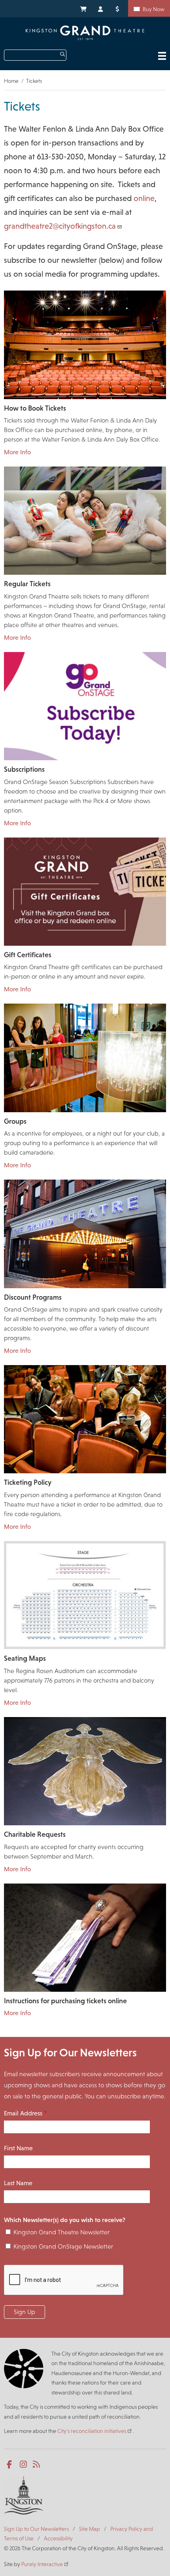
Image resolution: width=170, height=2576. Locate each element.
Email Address (23, 2113)
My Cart (83, 8)
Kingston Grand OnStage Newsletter (63, 2246)
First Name (18, 2148)
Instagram (24, 2465)
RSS (37, 2465)
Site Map (90, 2529)
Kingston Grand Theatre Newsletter (61, 2232)
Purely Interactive (42, 2564)
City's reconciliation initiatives (92, 2431)
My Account (101, 8)
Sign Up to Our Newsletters (36, 2529)
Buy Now (154, 9)
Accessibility (58, 2538)
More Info (17, 452)
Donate (119, 8)
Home (11, 81)
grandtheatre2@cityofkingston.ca (60, 226)
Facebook (11, 2465)
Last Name (18, 2183)
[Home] (85, 33)
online (144, 198)
